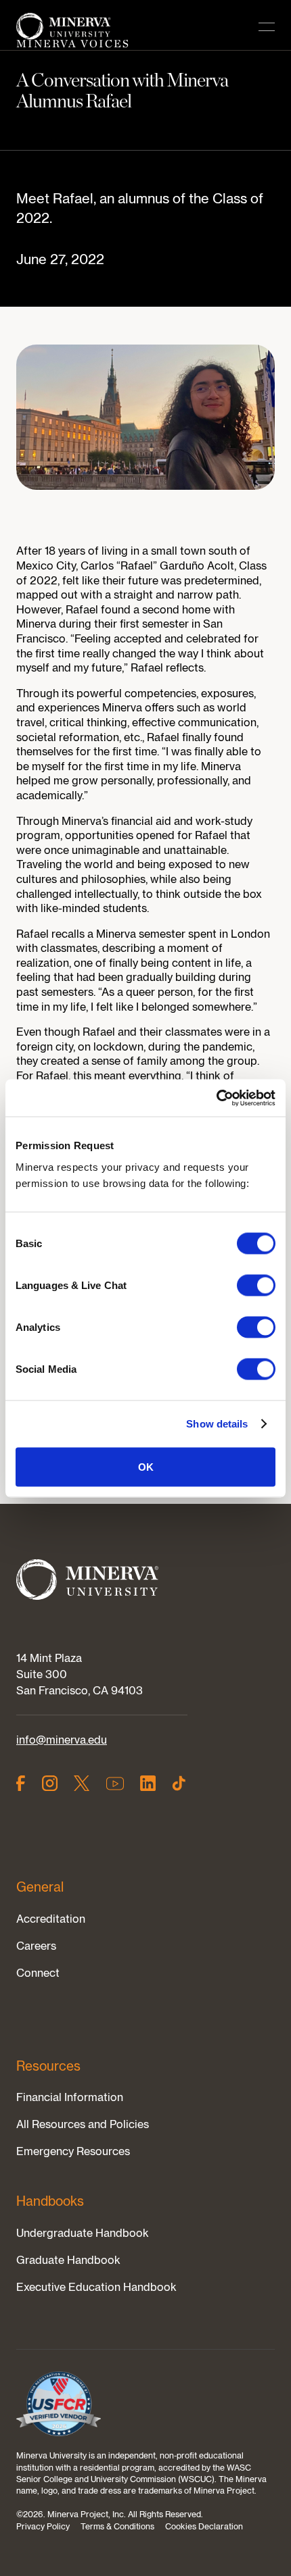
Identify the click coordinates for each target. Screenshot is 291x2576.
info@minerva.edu (62, 1740)
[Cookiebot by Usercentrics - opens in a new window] (216, 1098)
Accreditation (51, 1919)
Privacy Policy (43, 2526)
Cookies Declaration (204, 2526)
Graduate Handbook (68, 2260)
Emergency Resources (73, 2151)
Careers (36, 1946)
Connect (38, 1973)
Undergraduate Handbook (83, 2233)
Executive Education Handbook (96, 2287)
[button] (267, 27)
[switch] (256, 1285)
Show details (217, 1424)
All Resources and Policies (83, 2124)
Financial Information (70, 2097)
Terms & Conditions (117, 2526)
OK (146, 1466)
